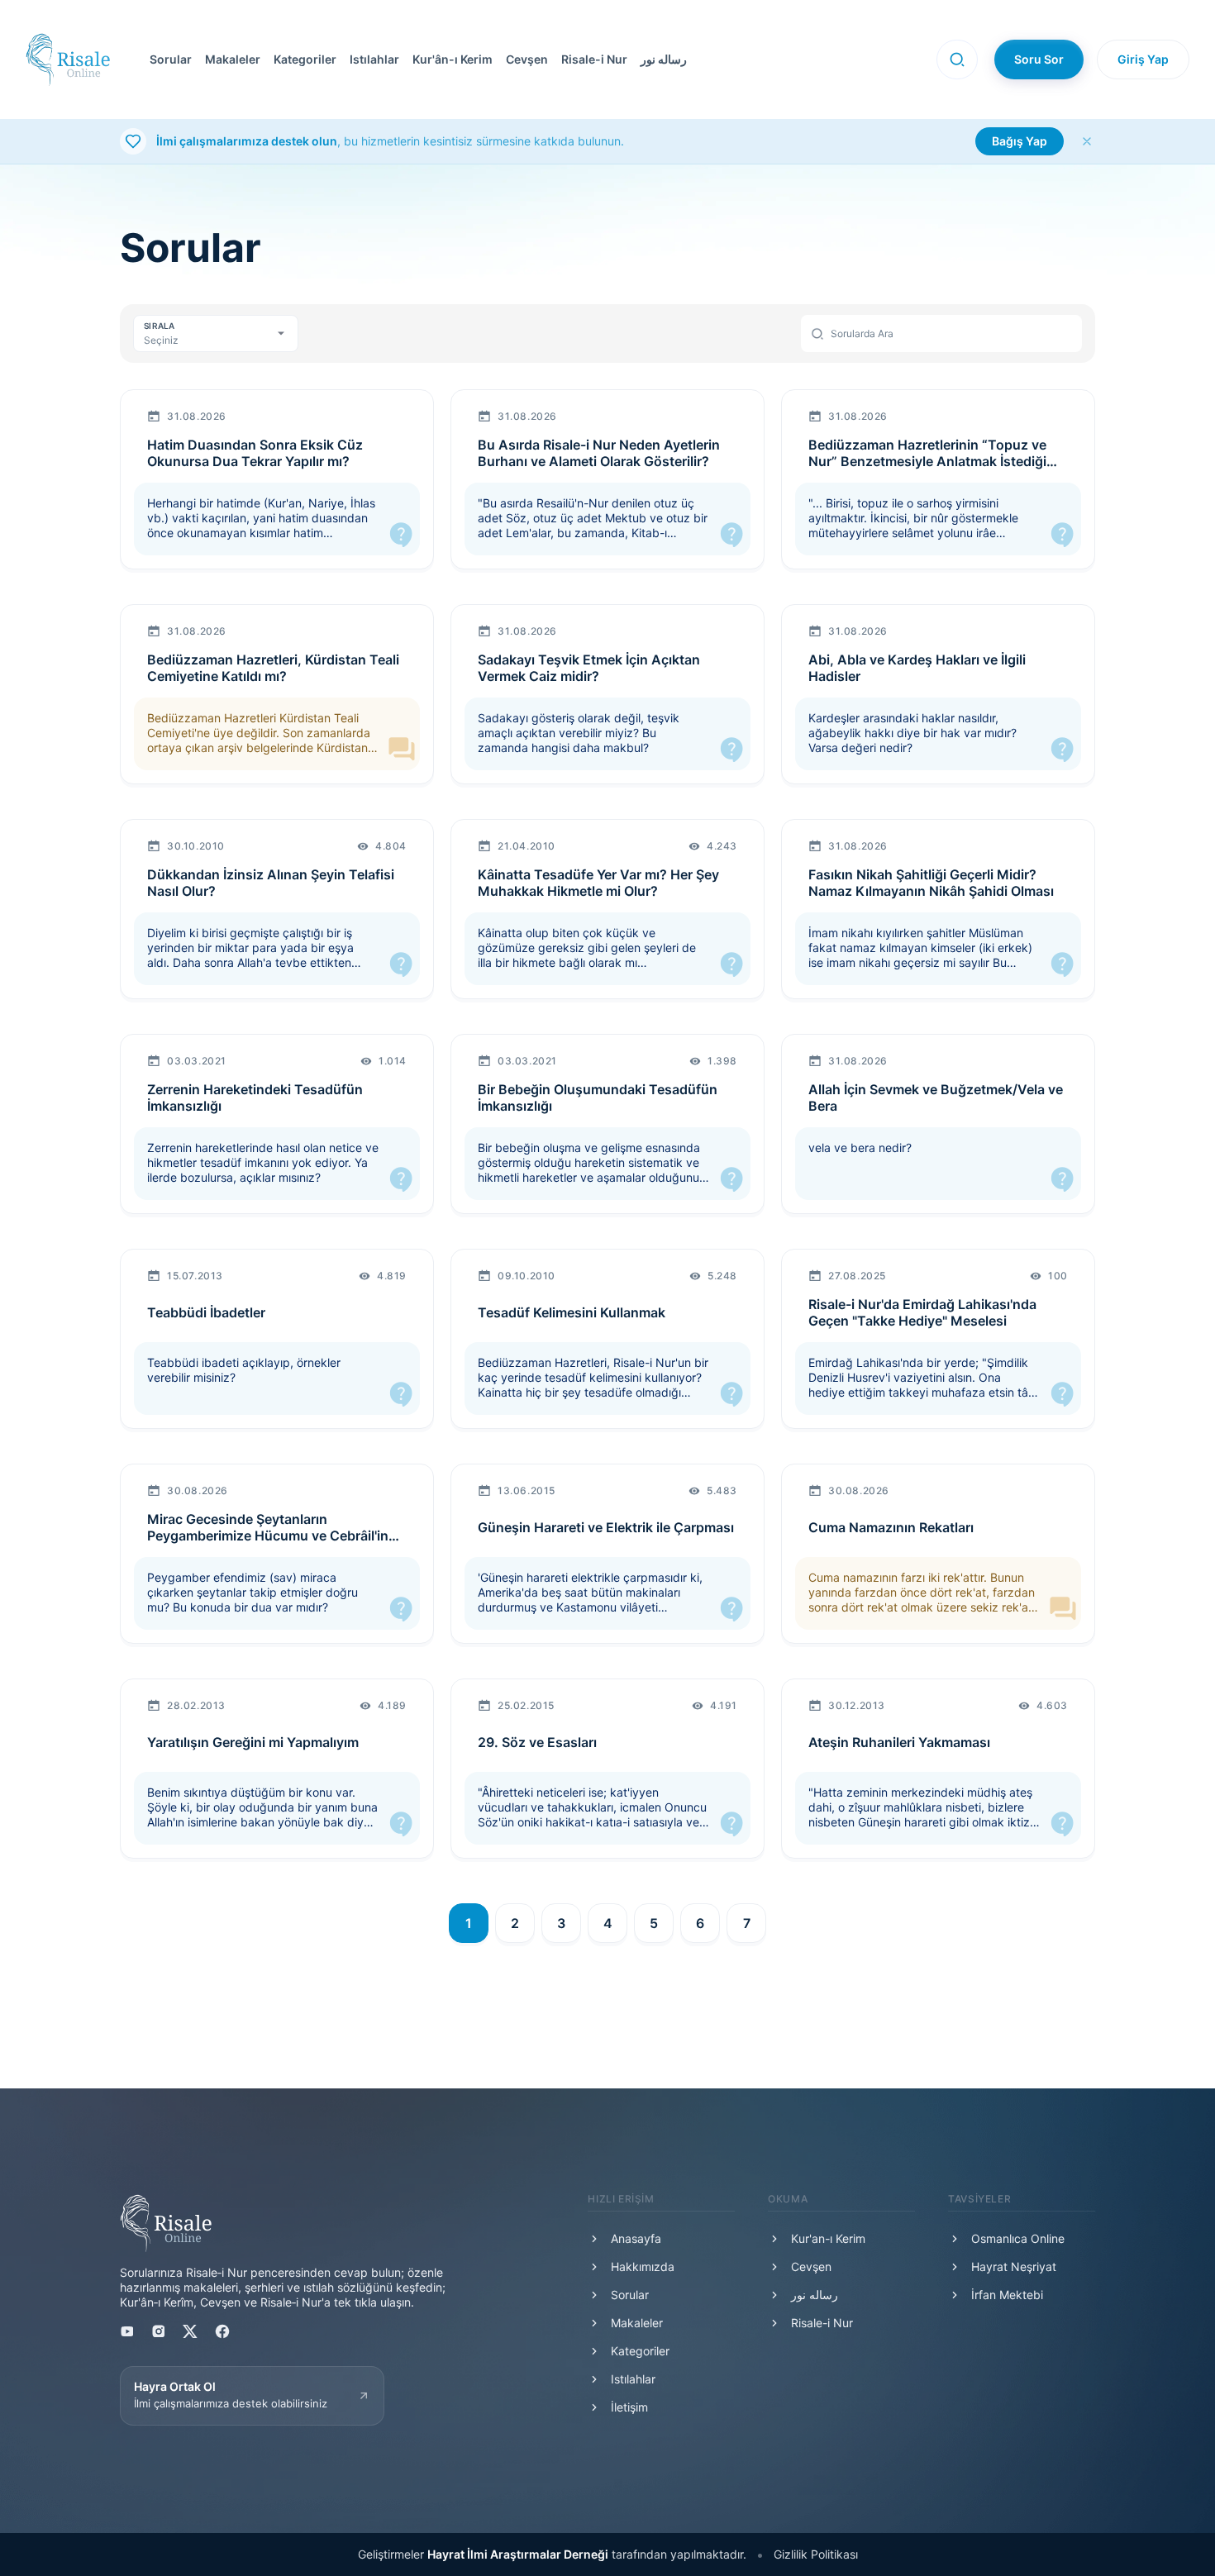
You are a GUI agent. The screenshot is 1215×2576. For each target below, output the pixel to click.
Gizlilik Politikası (816, 2554)
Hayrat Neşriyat (1014, 2266)
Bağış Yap (1020, 141)
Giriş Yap (1143, 59)
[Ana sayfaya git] (68, 60)
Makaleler (233, 59)
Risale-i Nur (594, 59)
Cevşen (527, 59)
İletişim (629, 2407)
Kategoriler (305, 59)
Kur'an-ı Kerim (828, 2238)
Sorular (171, 59)
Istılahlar (374, 59)
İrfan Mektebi (1007, 2295)
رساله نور (664, 59)
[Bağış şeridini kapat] (1087, 141)
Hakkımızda (643, 2266)
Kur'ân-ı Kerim (453, 59)
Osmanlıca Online (1018, 2238)
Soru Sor (1039, 59)
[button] (524, 60)
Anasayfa (636, 2238)
